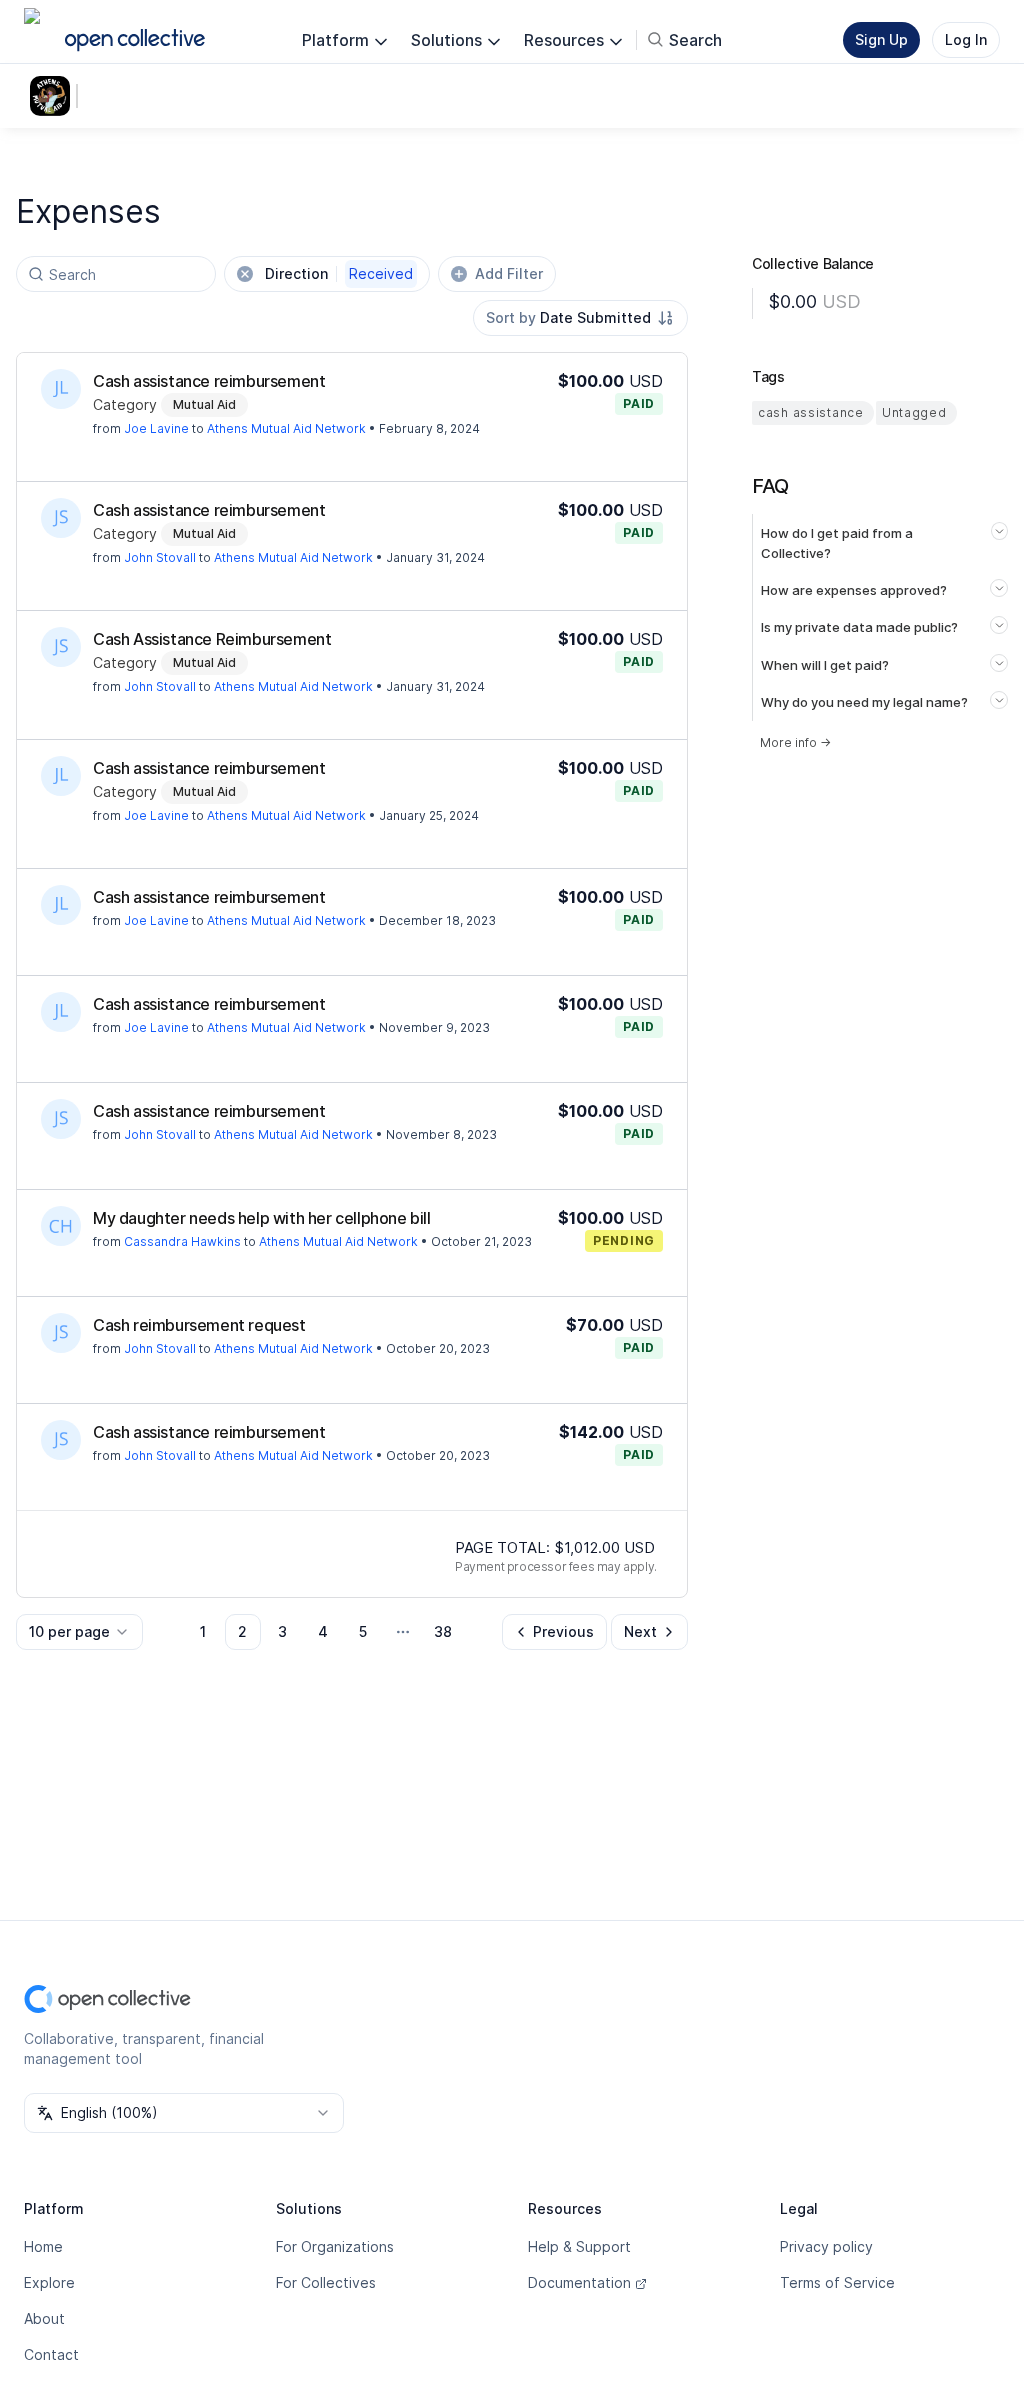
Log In (966, 39)
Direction (339, 273)
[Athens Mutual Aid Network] (54, 96)
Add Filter (509, 273)
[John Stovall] (61, 518)
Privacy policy (826, 2246)
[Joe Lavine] (61, 389)
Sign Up (881, 39)
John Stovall (160, 557)
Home (43, 2246)
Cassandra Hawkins (182, 1241)
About (44, 2318)
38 (443, 1631)
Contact (51, 2354)
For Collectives (326, 2282)
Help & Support (579, 2246)
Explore (49, 2282)
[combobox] (580, 318)
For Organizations (335, 2246)
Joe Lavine (156, 428)
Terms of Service (837, 2282)
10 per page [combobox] (69, 1631)
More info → (795, 742)
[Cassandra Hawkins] (61, 1226)
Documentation (579, 2282)
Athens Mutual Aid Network (286, 428)
